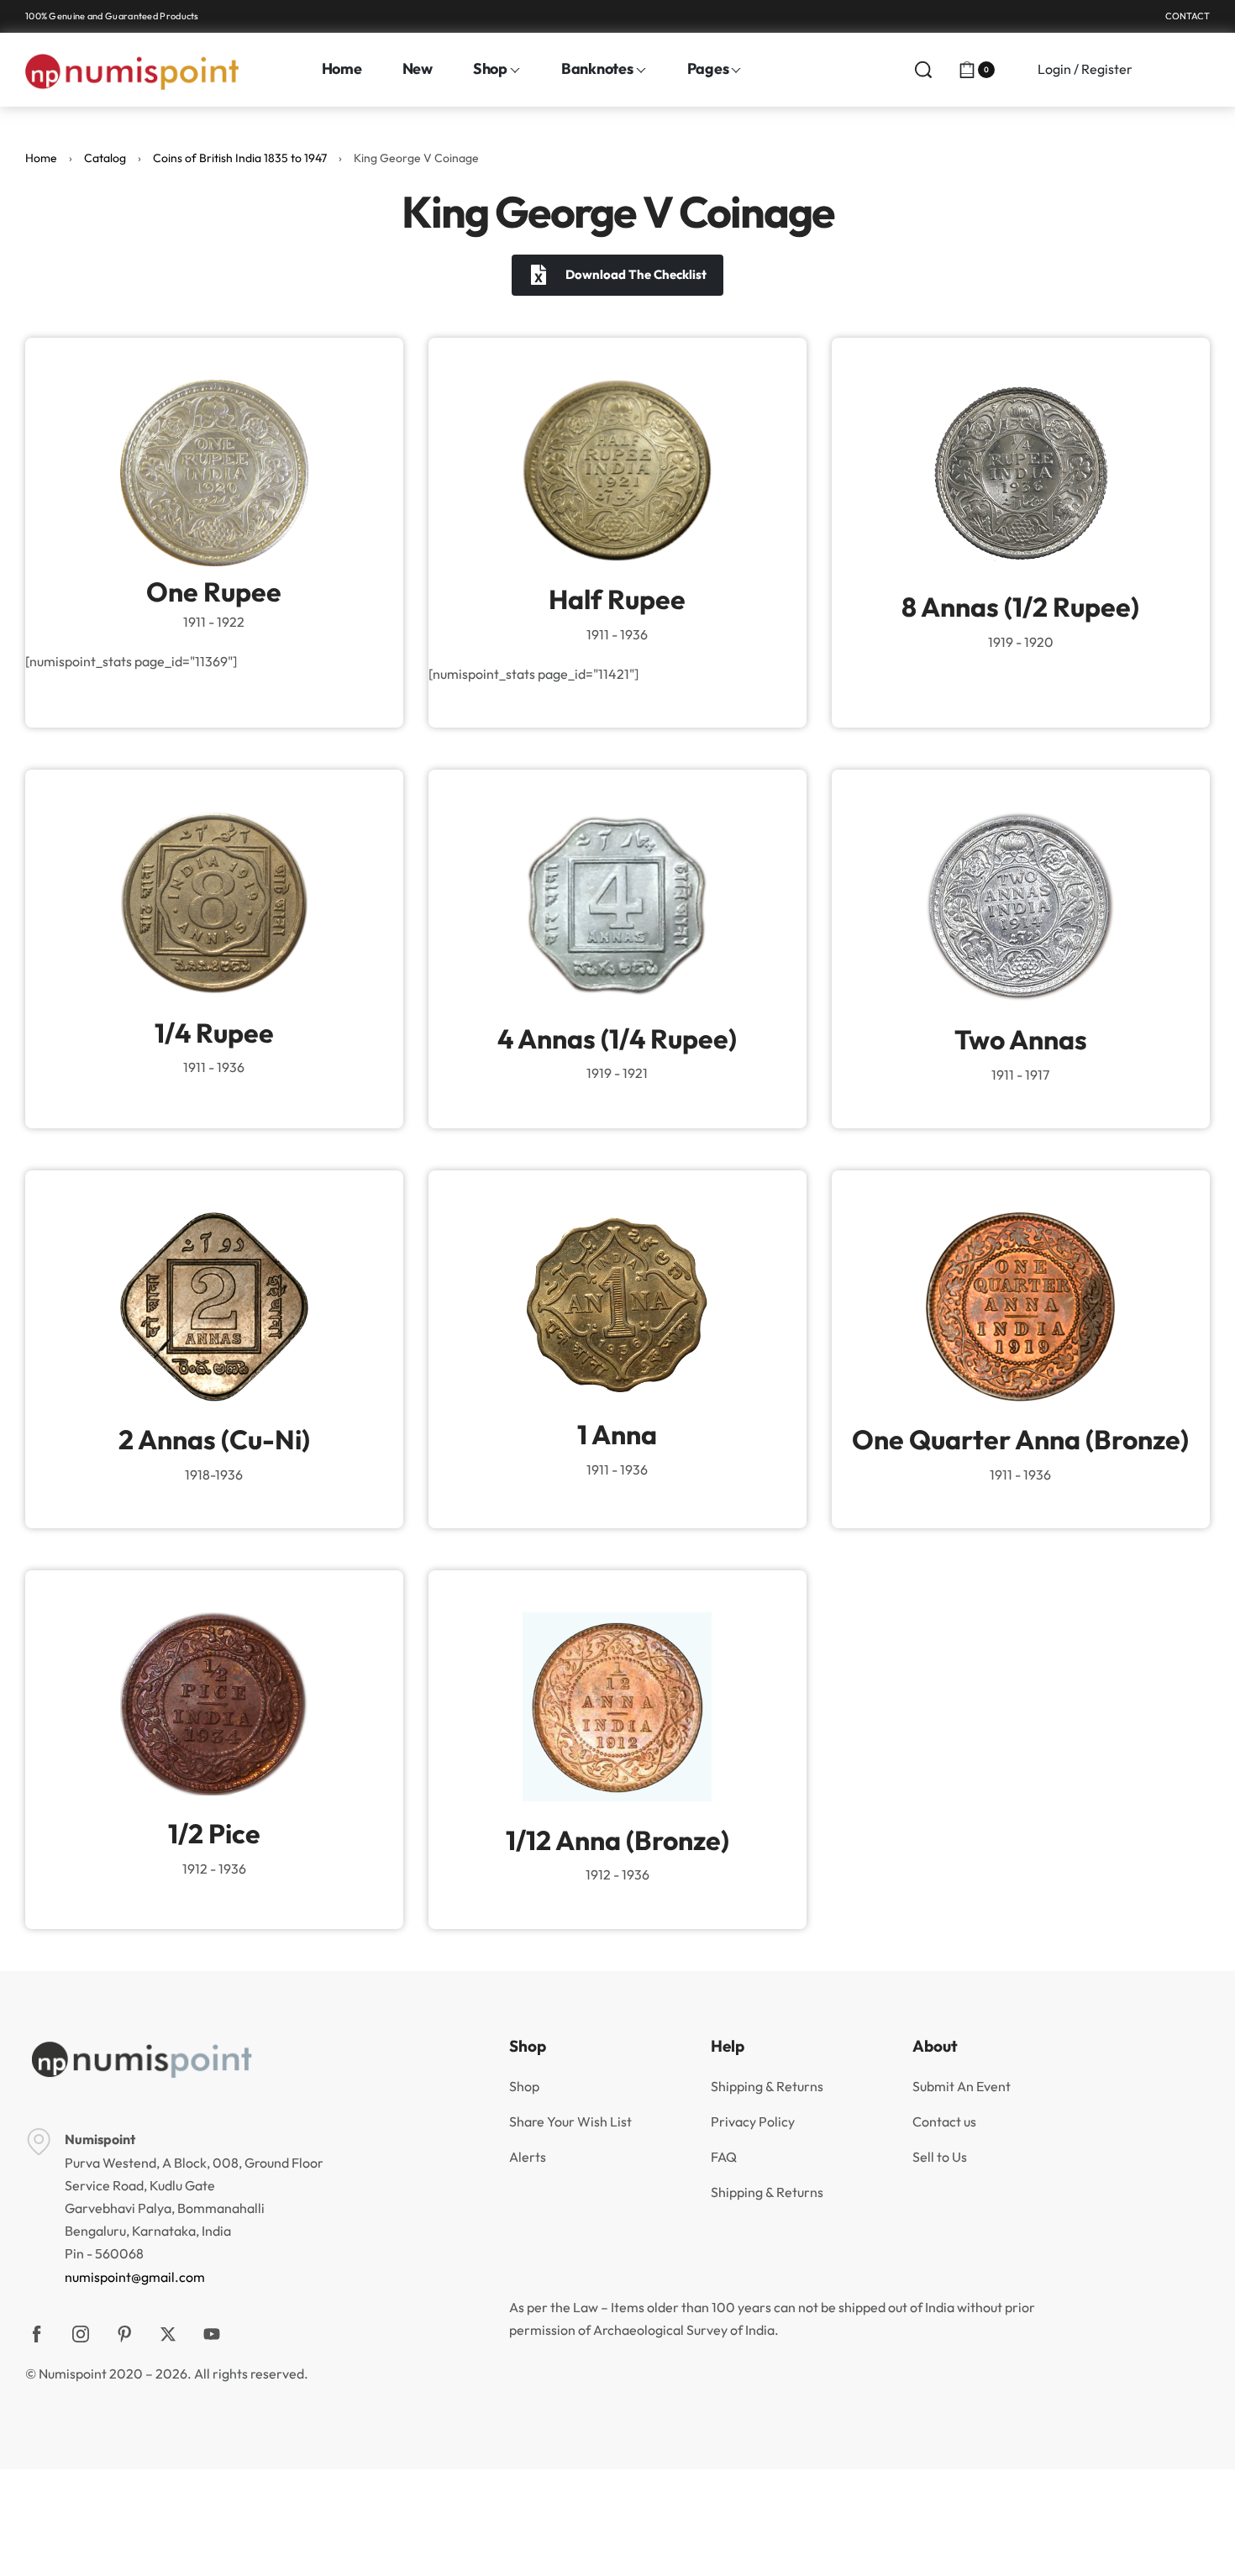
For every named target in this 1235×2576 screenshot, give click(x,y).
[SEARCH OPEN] (923, 70)
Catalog (105, 158)
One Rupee (214, 591)
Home (41, 158)
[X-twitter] (168, 2334)
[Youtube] (212, 2334)
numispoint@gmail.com (135, 2277)
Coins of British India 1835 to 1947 (240, 158)
